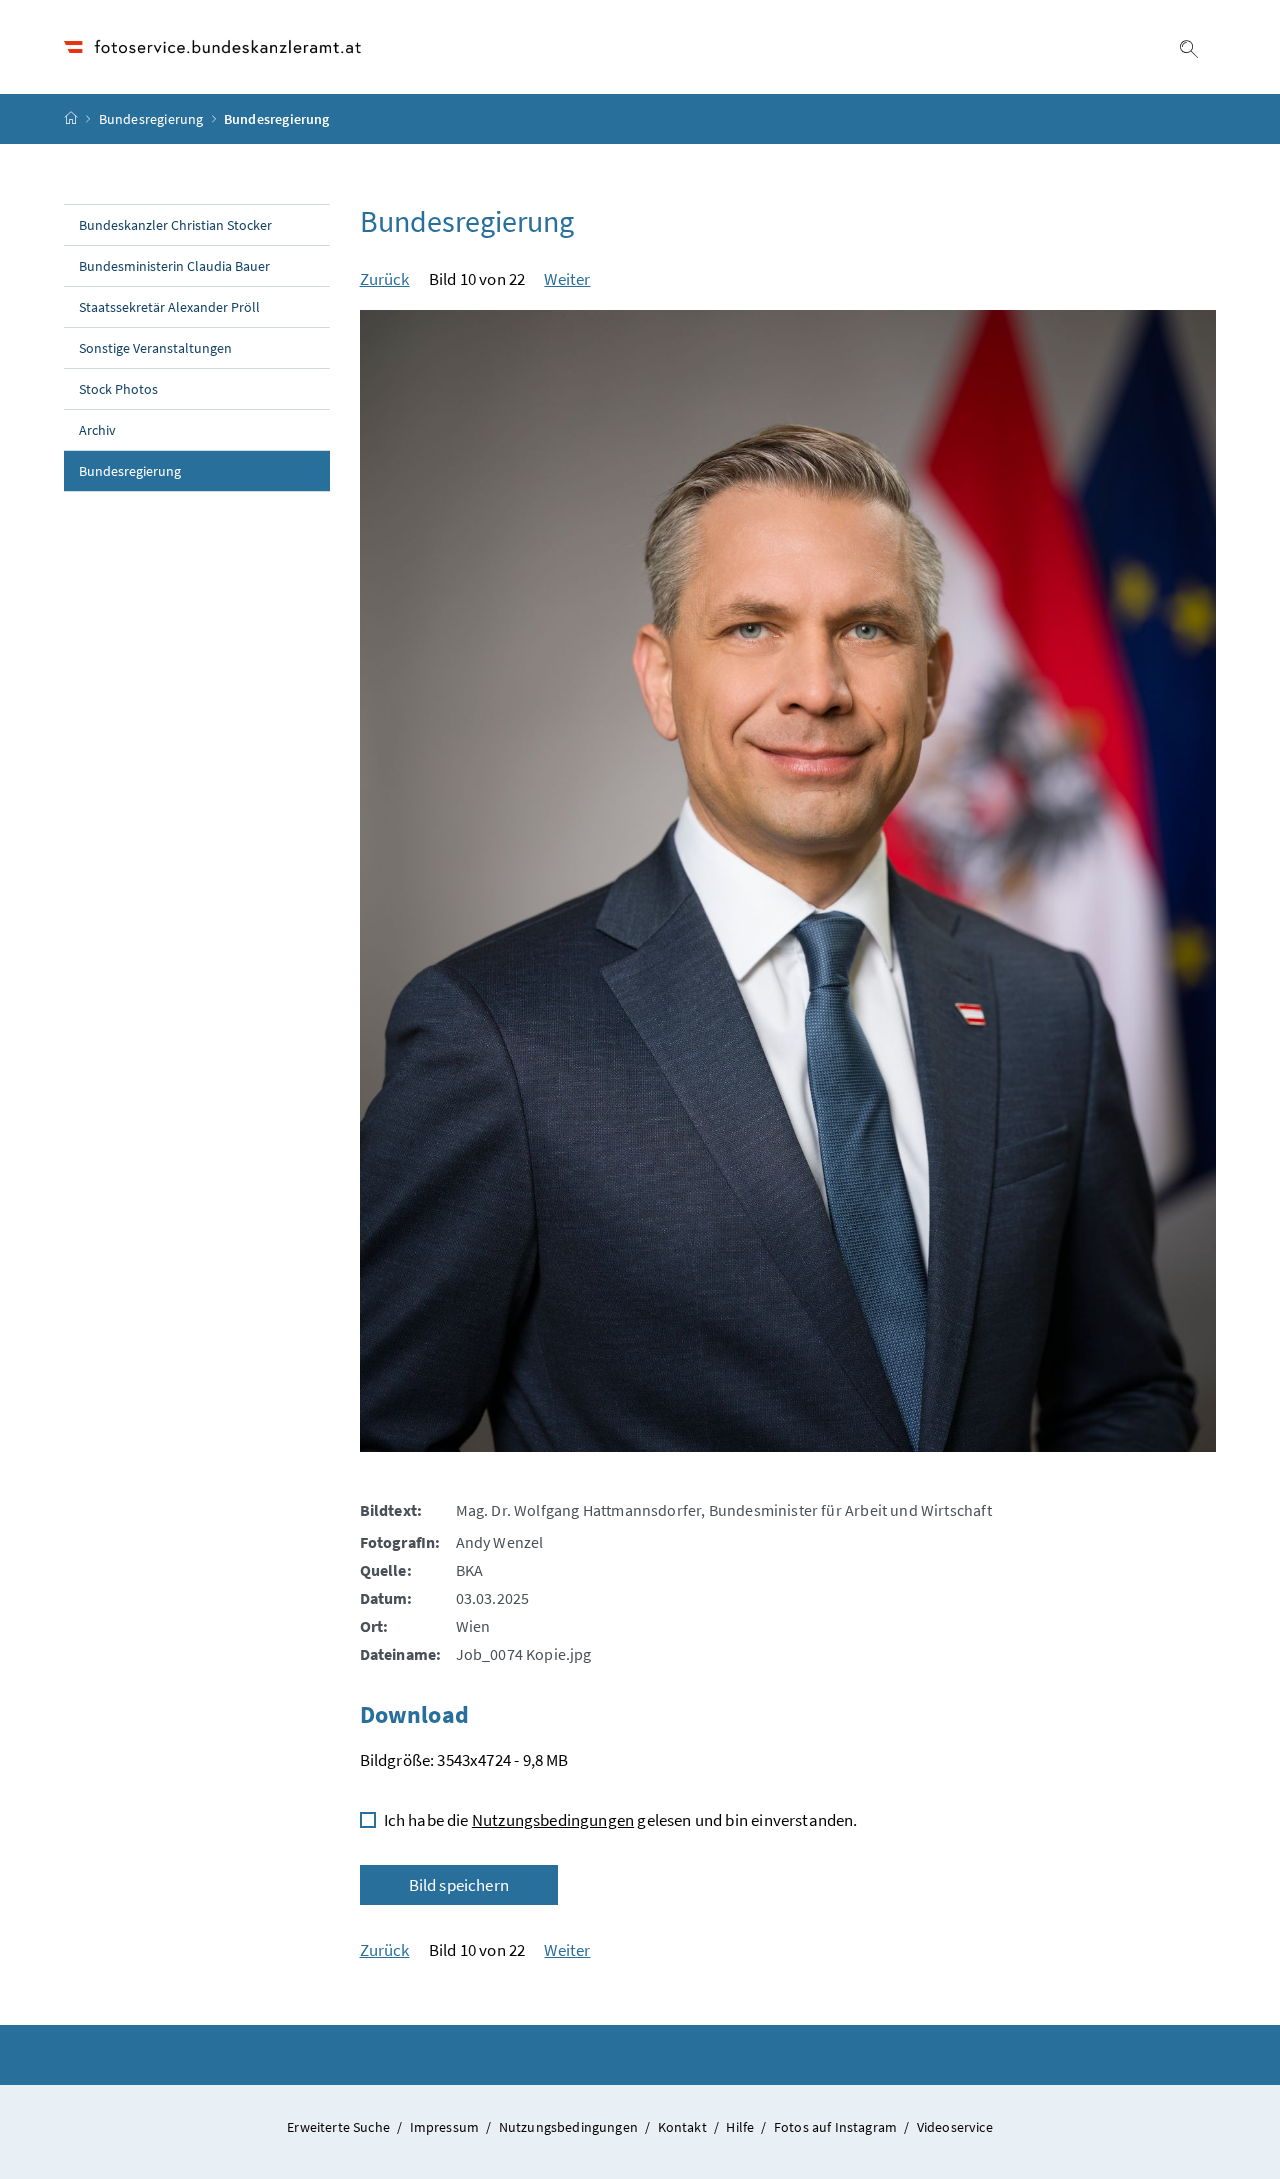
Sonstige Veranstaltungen (155, 348)
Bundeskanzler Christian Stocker (175, 225)
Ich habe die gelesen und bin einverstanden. (621, 1820)
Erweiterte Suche (340, 2127)
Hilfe (741, 2127)
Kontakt (684, 2127)
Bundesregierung (151, 119)
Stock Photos (118, 389)
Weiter (567, 279)
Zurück (385, 279)
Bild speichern (459, 1885)
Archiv (97, 430)
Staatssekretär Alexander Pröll (169, 307)
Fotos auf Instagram (837, 2127)
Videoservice (955, 2127)
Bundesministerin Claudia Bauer (174, 266)
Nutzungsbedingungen (553, 1820)
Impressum (446, 2127)
